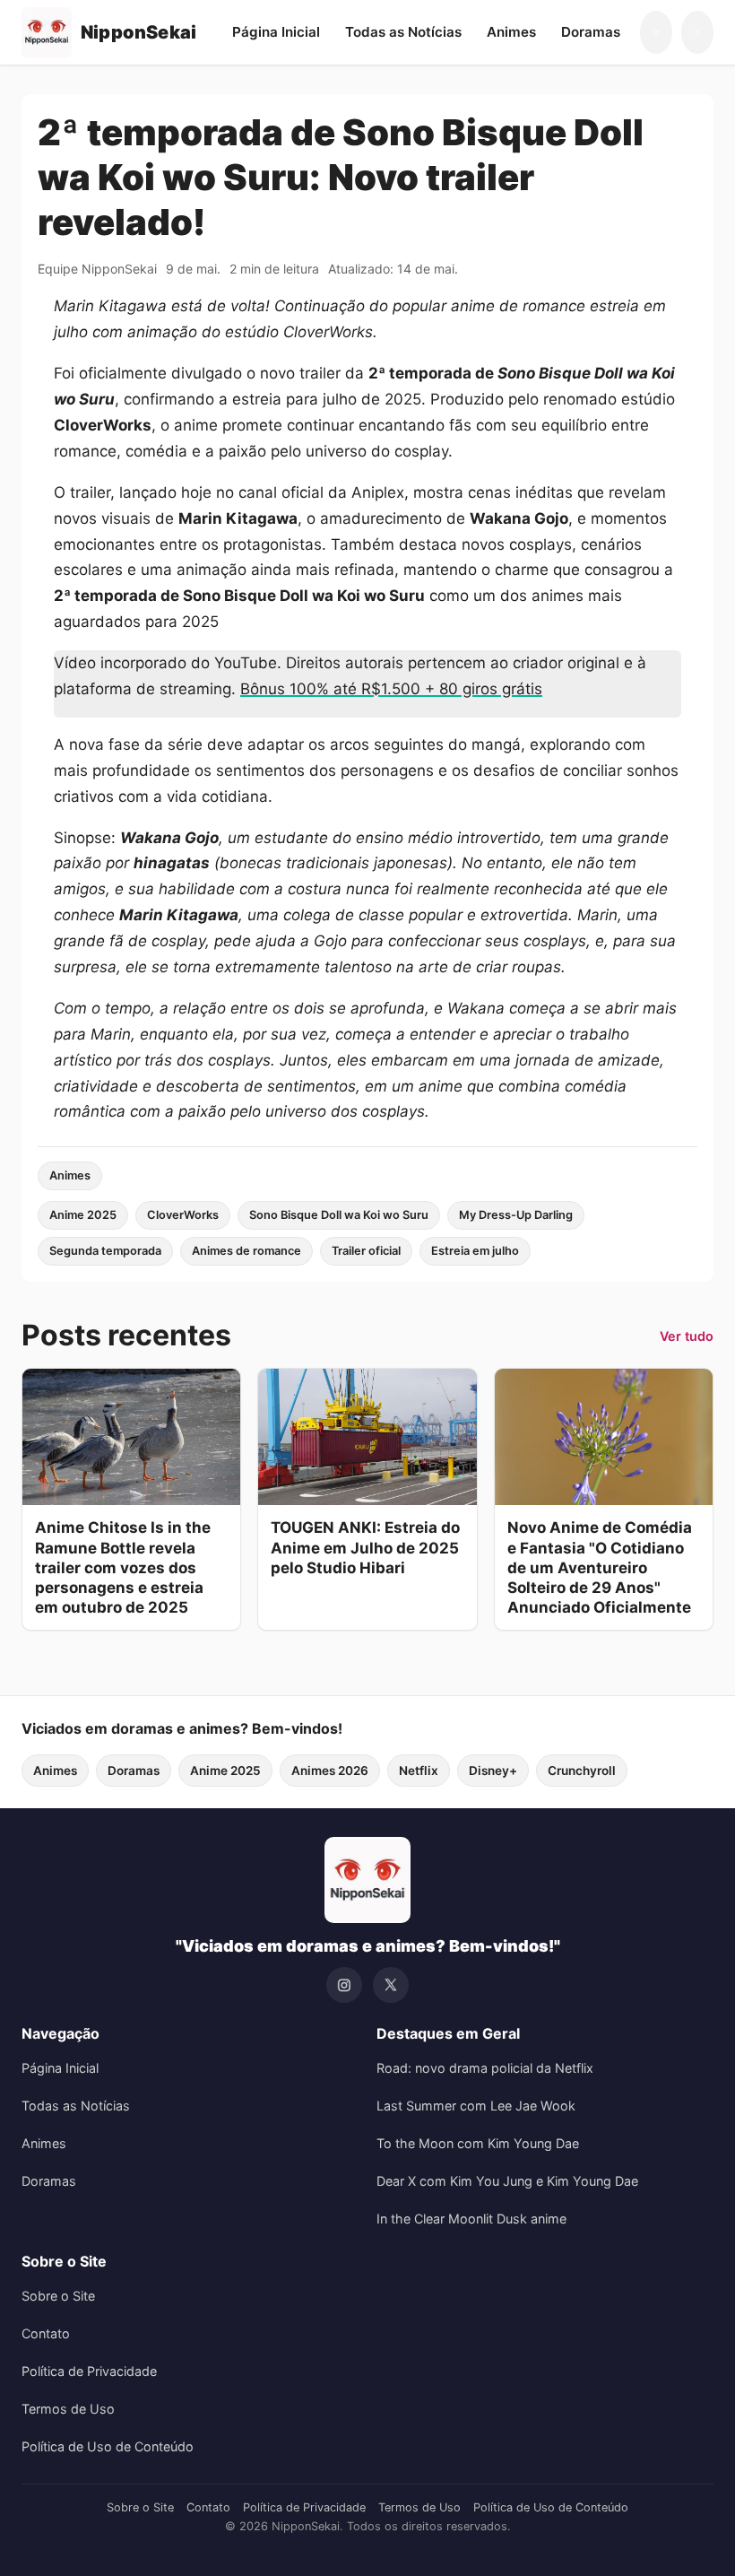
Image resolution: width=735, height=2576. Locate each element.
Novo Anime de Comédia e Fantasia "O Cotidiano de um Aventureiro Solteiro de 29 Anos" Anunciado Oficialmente (600, 1567)
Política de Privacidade (89, 2371)
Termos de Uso (68, 2409)
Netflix (419, 1771)
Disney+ (493, 1771)
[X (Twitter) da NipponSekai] (697, 32)
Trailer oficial (366, 1251)
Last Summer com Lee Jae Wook (476, 2106)
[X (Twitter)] (391, 1985)
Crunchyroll (582, 1771)
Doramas (591, 32)
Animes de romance (246, 1251)
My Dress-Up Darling (516, 1215)
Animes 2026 (330, 1771)
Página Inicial (276, 32)
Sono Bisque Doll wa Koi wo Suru (339, 1215)
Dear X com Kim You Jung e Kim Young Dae (507, 2181)
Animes (511, 32)
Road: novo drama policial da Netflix (485, 2068)
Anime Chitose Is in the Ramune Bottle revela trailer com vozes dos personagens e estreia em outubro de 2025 (123, 1567)
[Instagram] (344, 1985)
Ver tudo (687, 1336)
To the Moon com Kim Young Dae (478, 2143)
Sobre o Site (58, 2296)
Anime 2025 (83, 1215)
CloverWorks (183, 1215)
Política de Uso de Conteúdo (108, 2446)
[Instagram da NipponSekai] (656, 32)
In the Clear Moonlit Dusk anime (471, 2219)
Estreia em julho (475, 1251)
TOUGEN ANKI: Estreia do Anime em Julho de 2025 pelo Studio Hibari (365, 1547)
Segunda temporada (105, 1251)
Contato (46, 2333)
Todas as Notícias (403, 32)
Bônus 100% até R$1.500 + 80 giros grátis (391, 689)
